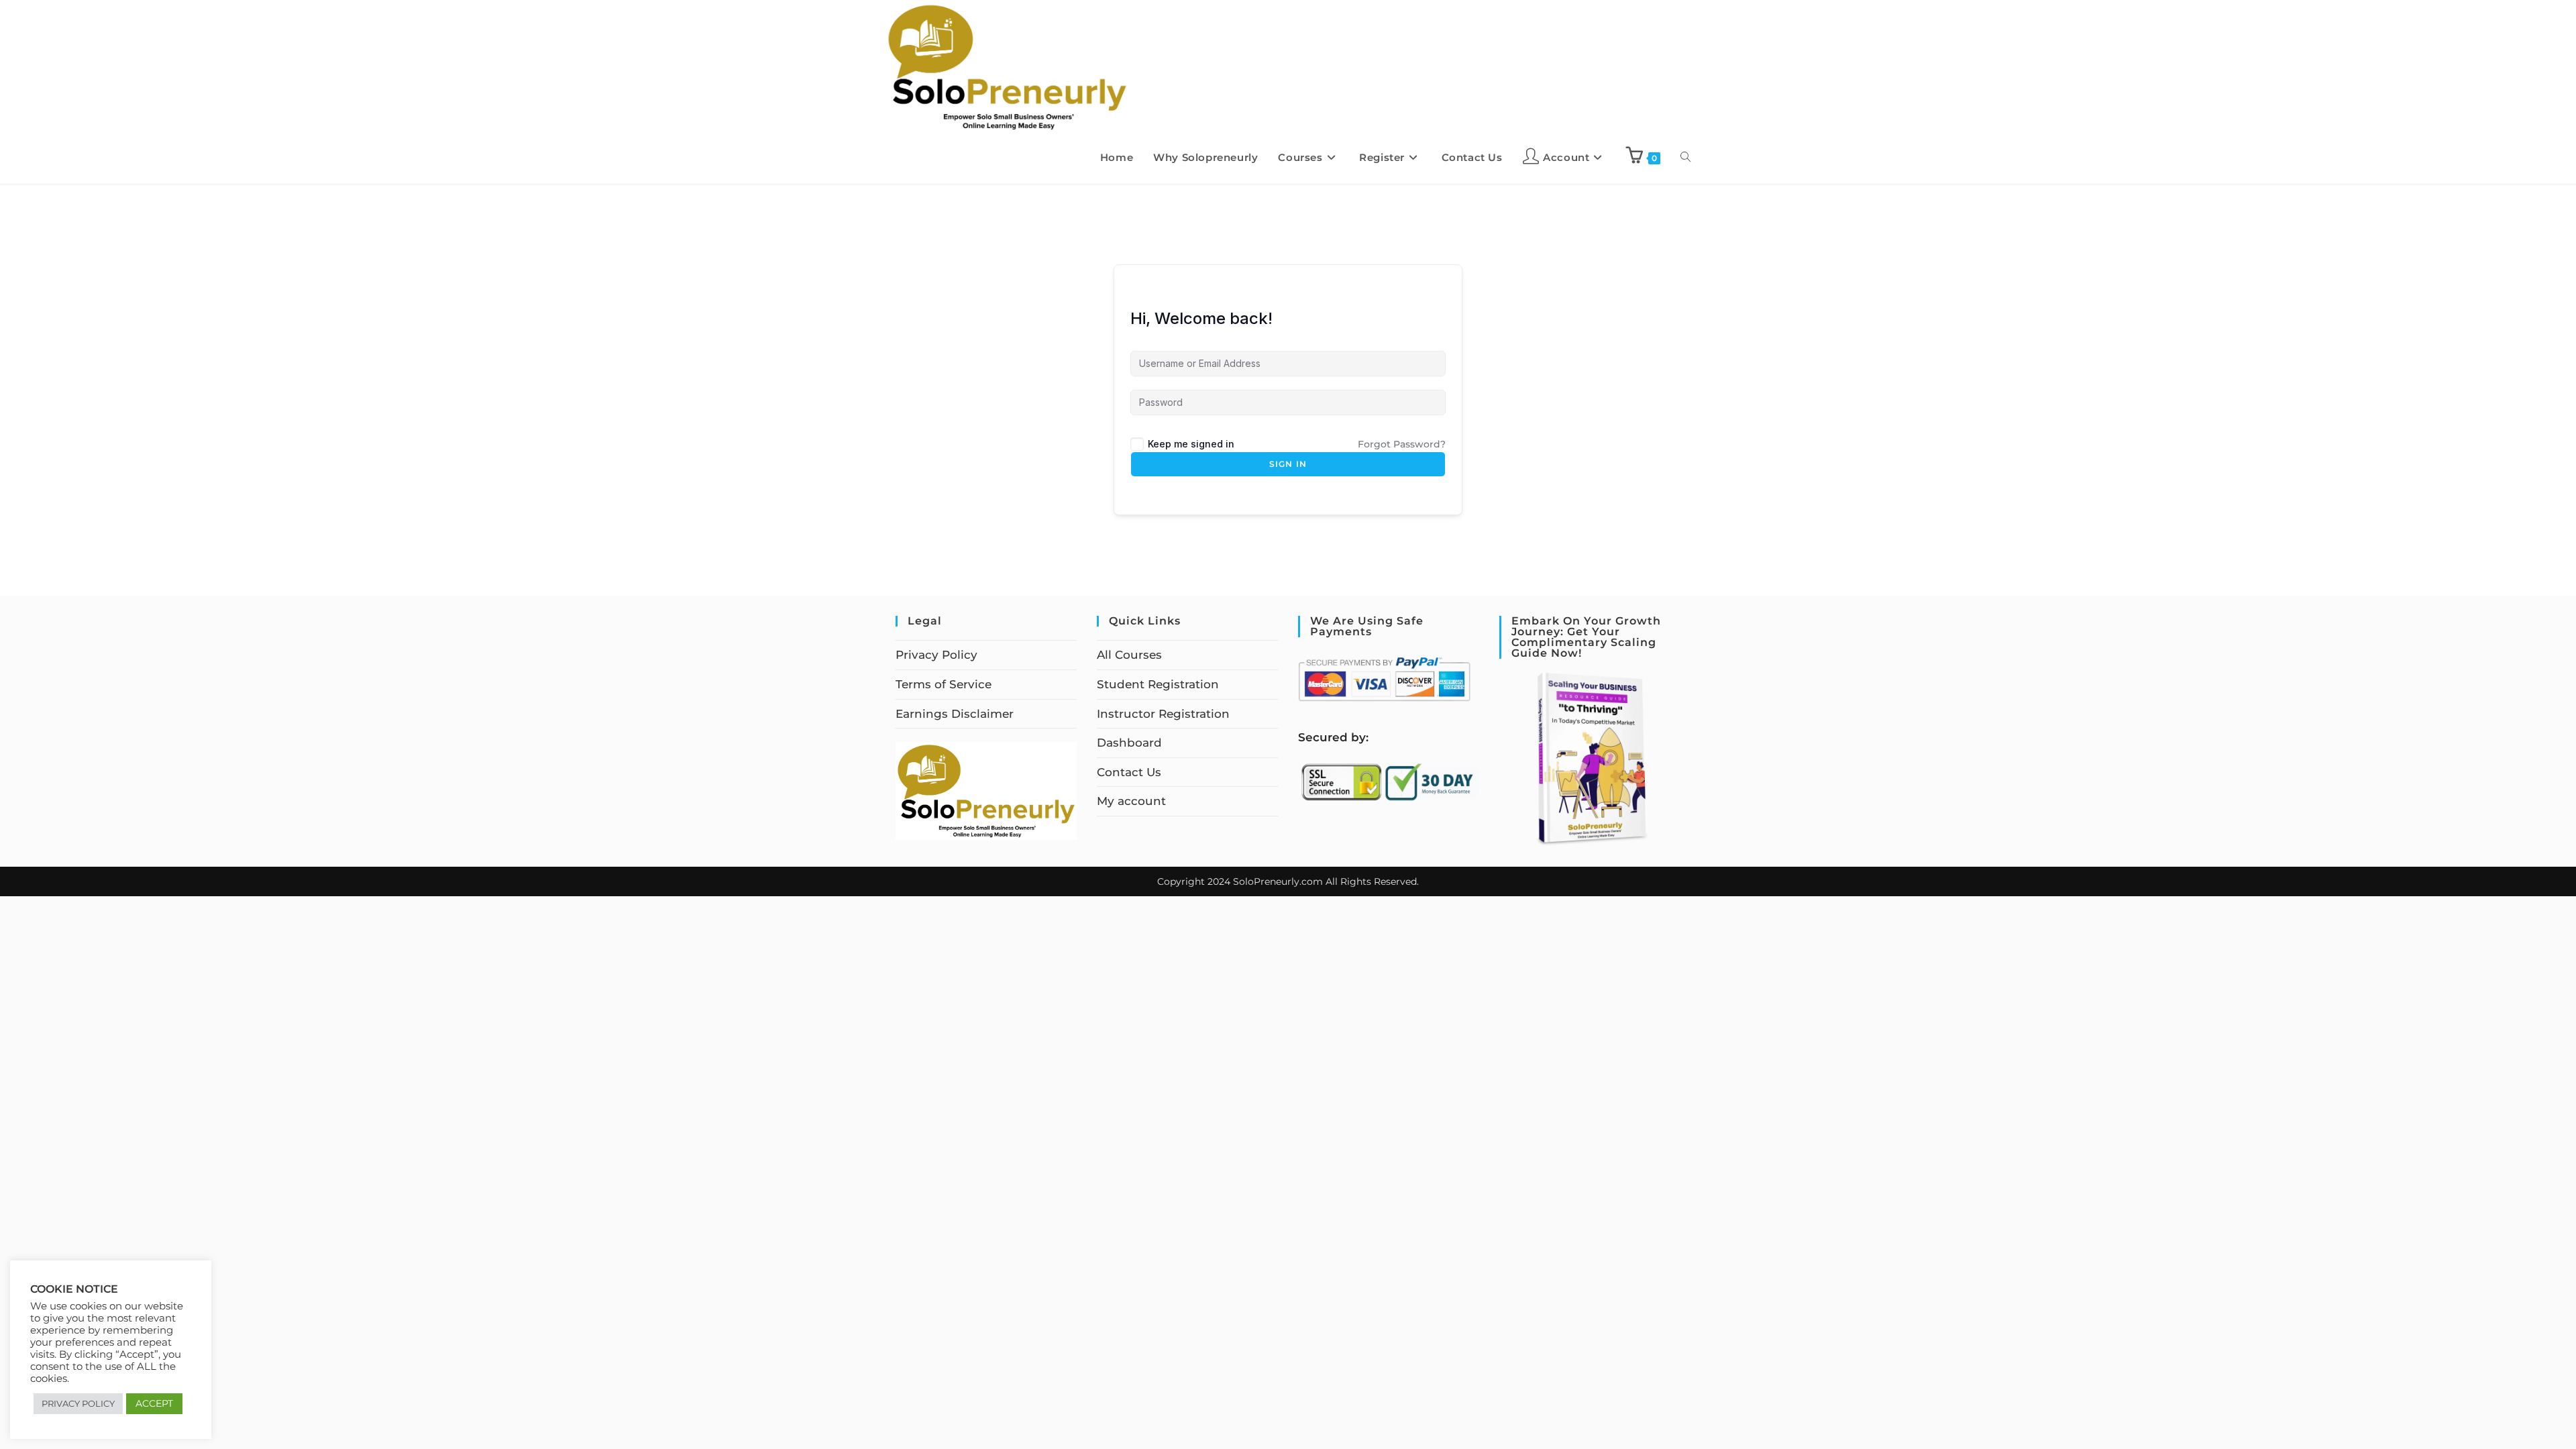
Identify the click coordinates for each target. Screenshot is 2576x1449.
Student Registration (1158, 684)
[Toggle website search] (1685, 158)
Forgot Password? (1402, 444)
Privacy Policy (936, 655)
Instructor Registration (1163, 714)
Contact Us (1129, 772)
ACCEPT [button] (154, 1403)
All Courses (1129, 655)
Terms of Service (944, 684)
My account (1131, 801)
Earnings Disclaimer (955, 714)
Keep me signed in (1191, 444)
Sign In (1288, 464)
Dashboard (1129, 743)
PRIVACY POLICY (78, 1403)
